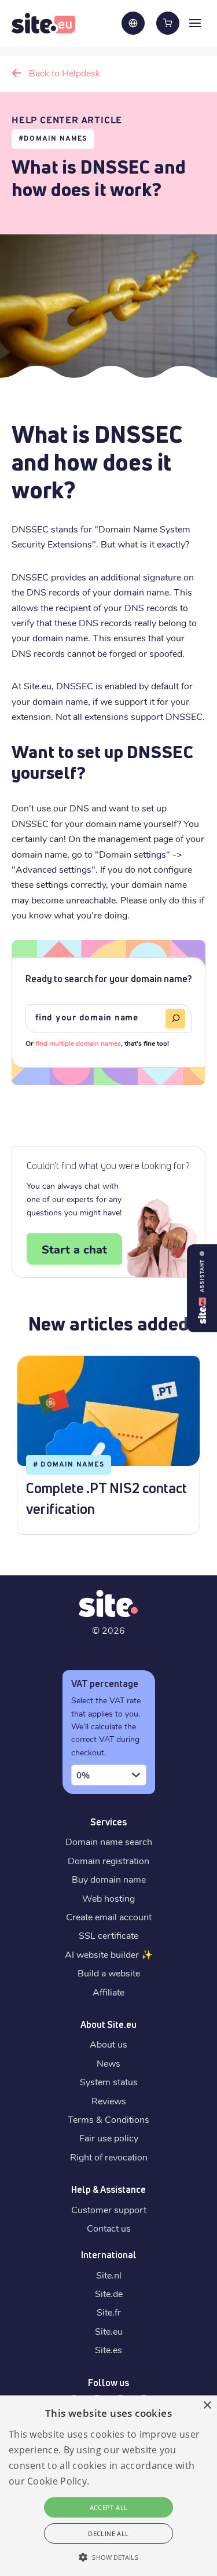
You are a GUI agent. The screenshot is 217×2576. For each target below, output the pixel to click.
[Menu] (195, 23)
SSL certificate (108, 1935)
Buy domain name (109, 1879)
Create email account (109, 1917)
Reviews (109, 2101)
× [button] (207, 2406)
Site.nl (109, 2275)
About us (108, 2044)
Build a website (109, 1973)
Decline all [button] (108, 2533)
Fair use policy (109, 2138)
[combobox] (109, 1775)
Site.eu (109, 2331)
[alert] (108, 2486)
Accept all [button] (109, 2507)
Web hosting (108, 1898)
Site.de (109, 2293)
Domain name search (109, 1841)
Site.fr (109, 2312)
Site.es (108, 2349)
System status (109, 2081)
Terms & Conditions (108, 2119)
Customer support (109, 2209)
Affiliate (108, 1992)
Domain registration (108, 1860)
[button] (108, 2557)
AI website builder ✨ (109, 1954)
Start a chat (74, 1249)
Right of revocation (109, 2157)
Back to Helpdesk (65, 73)
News (108, 2063)
